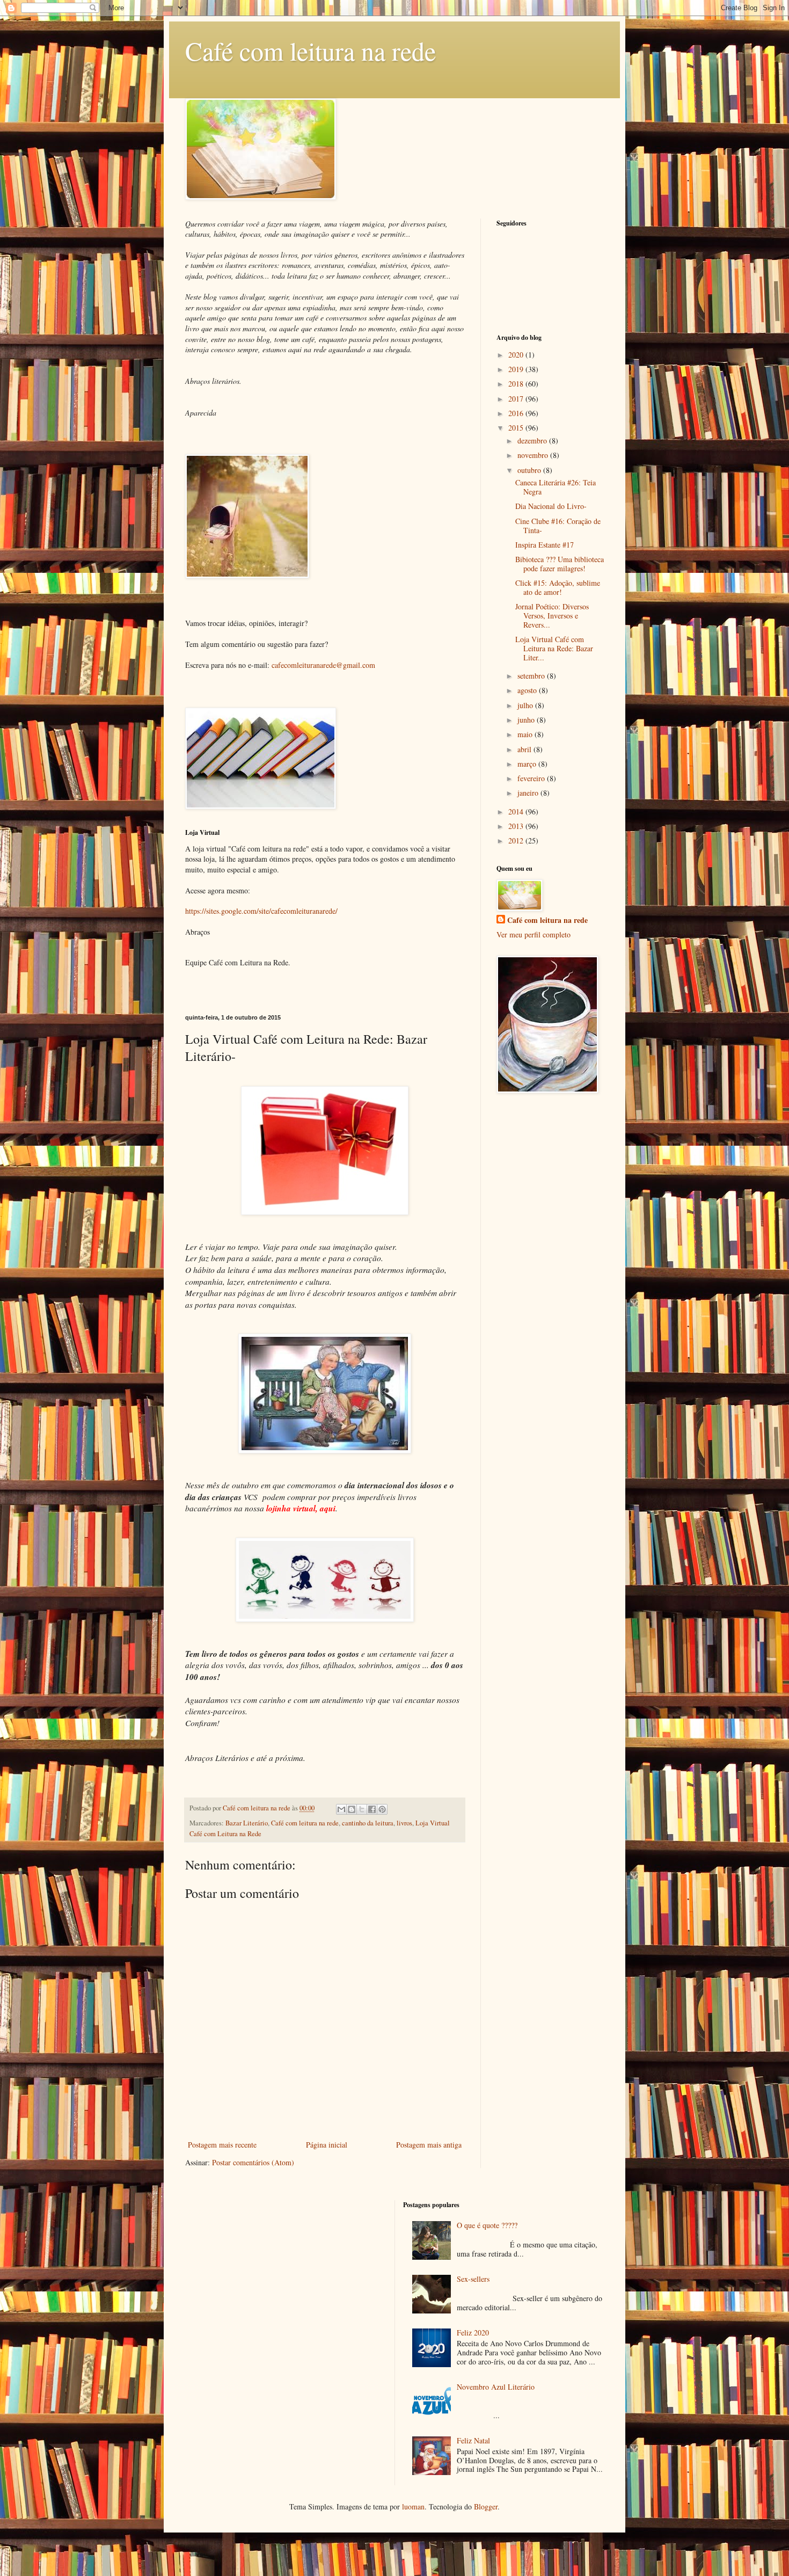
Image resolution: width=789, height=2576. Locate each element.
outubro (530, 470)
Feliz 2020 (473, 2333)
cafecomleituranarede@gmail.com (323, 665)
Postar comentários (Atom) (253, 2162)
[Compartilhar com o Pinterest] (382, 1809)
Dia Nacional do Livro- (551, 506)
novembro (534, 455)
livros (404, 1823)
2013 (517, 826)
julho (526, 705)
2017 (517, 399)
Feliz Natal (473, 2440)
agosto (528, 690)
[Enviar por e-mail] (341, 1809)
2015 (517, 428)
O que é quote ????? (487, 2225)
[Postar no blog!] (352, 1809)
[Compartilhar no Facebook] (372, 1809)
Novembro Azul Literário (496, 2387)
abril (525, 749)
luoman (413, 2506)
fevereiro (532, 778)
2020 (517, 355)
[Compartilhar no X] (362, 1809)
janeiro (529, 793)
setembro (532, 676)
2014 (517, 812)
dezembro (533, 441)
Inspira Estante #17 (545, 545)
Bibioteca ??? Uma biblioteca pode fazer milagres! (560, 564)
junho (527, 720)
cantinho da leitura (368, 1823)
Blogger (486, 2506)
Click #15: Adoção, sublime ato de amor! (558, 587)
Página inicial (327, 2145)
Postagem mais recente (222, 2145)
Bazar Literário (247, 1823)
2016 (517, 413)
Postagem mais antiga (429, 2145)
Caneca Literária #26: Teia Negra (556, 487)
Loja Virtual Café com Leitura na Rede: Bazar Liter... (554, 648)
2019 (517, 369)
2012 (517, 841)
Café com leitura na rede (311, 50)
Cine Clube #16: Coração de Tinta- (558, 526)
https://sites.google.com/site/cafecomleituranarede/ (261, 911)
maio (526, 734)
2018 (517, 384)
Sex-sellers (473, 2279)
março (528, 764)
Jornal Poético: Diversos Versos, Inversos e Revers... (552, 616)
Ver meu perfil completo (534, 934)
